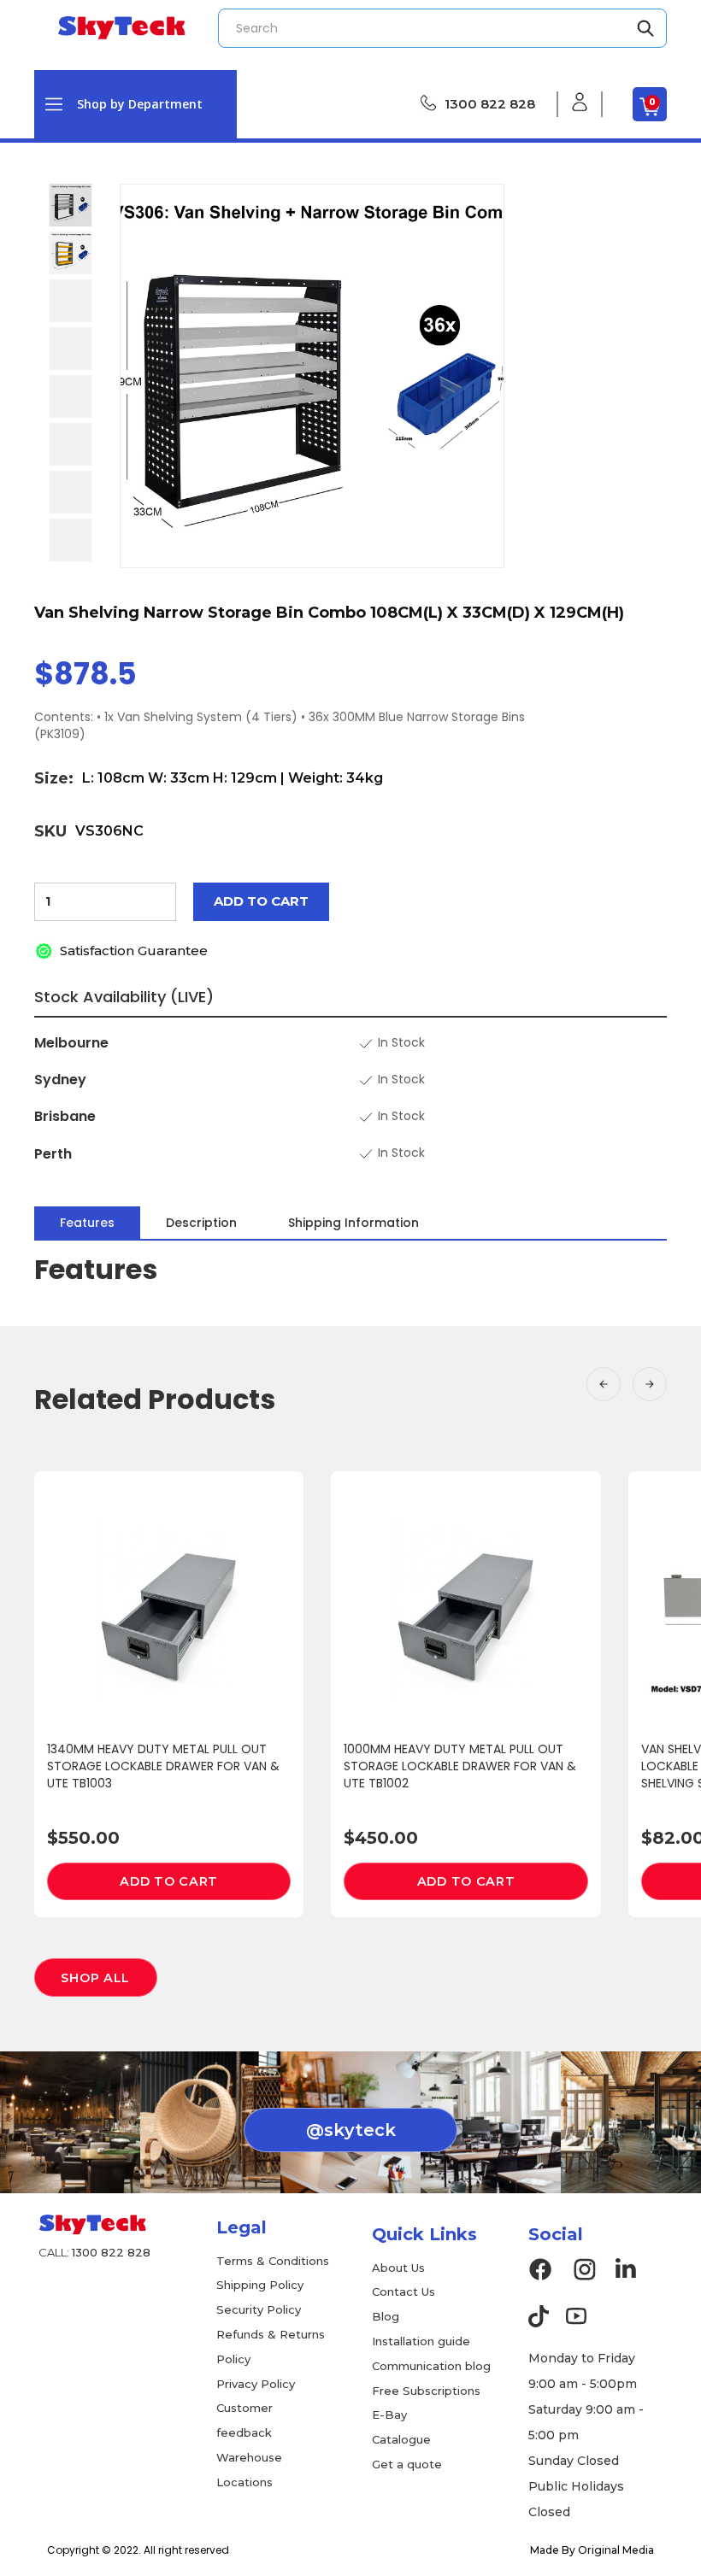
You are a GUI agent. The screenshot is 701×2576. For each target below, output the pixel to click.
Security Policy (259, 2309)
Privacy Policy (256, 2384)
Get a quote (407, 2464)
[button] (135, 104)
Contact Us (404, 2291)
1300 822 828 (490, 104)
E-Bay (389, 2415)
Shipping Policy (260, 2285)
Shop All (95, 1978)
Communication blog (431, 2366)
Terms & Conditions (273, 2261)
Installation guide (421, 2341)
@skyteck (351, 2130)
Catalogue (401, 2439)
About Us (398, 2268)
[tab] (87, 1223)
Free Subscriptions (426, 2391)
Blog (386, 2316)
